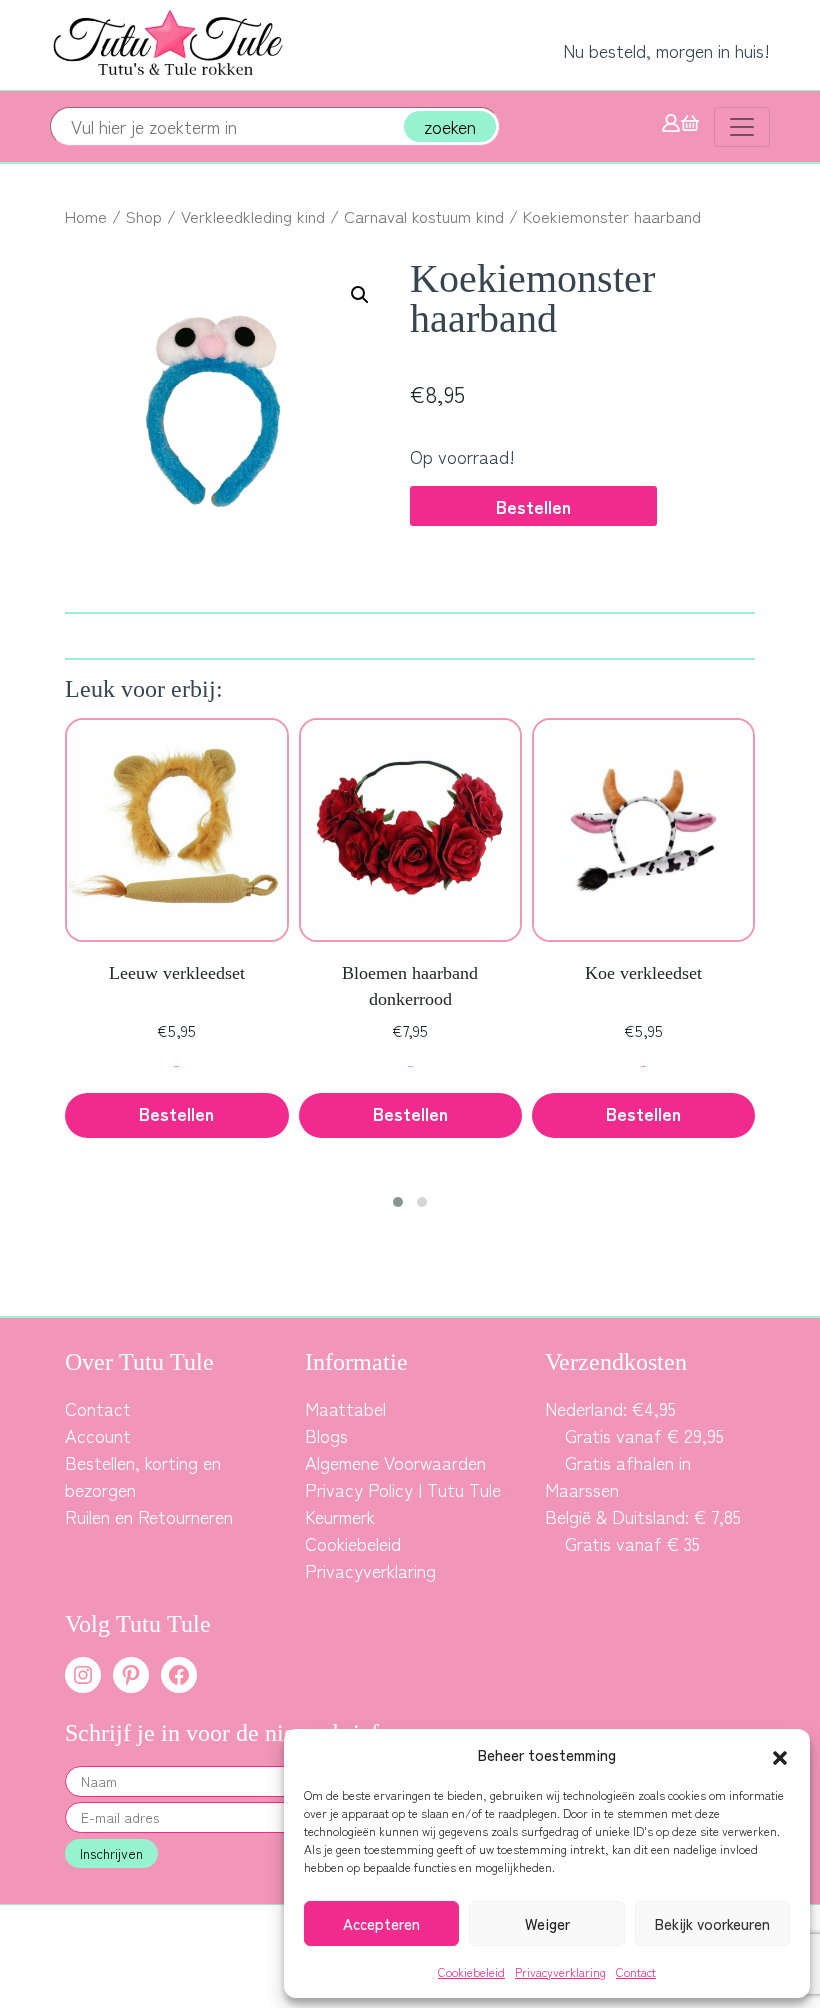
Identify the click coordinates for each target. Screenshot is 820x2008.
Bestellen (533, 506)
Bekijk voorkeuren (712, 1923)
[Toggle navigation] (742, 127)
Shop (144, 216)
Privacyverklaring (560, 1971)
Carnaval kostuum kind (424, 216)
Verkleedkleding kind (253, 216)
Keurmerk (340, 1516)
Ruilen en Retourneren (149, 1516)
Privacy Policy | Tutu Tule (403, 1489)
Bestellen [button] (176, 1113)
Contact (636, 1971)
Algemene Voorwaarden (395, 1462)
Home (86, 216)
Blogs (326, 1435)
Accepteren (381, 1923)
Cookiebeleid (471, 1971)
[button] (780, 1755)
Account (98, 1435)
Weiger (547, 1923)
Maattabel (345, 1408)
